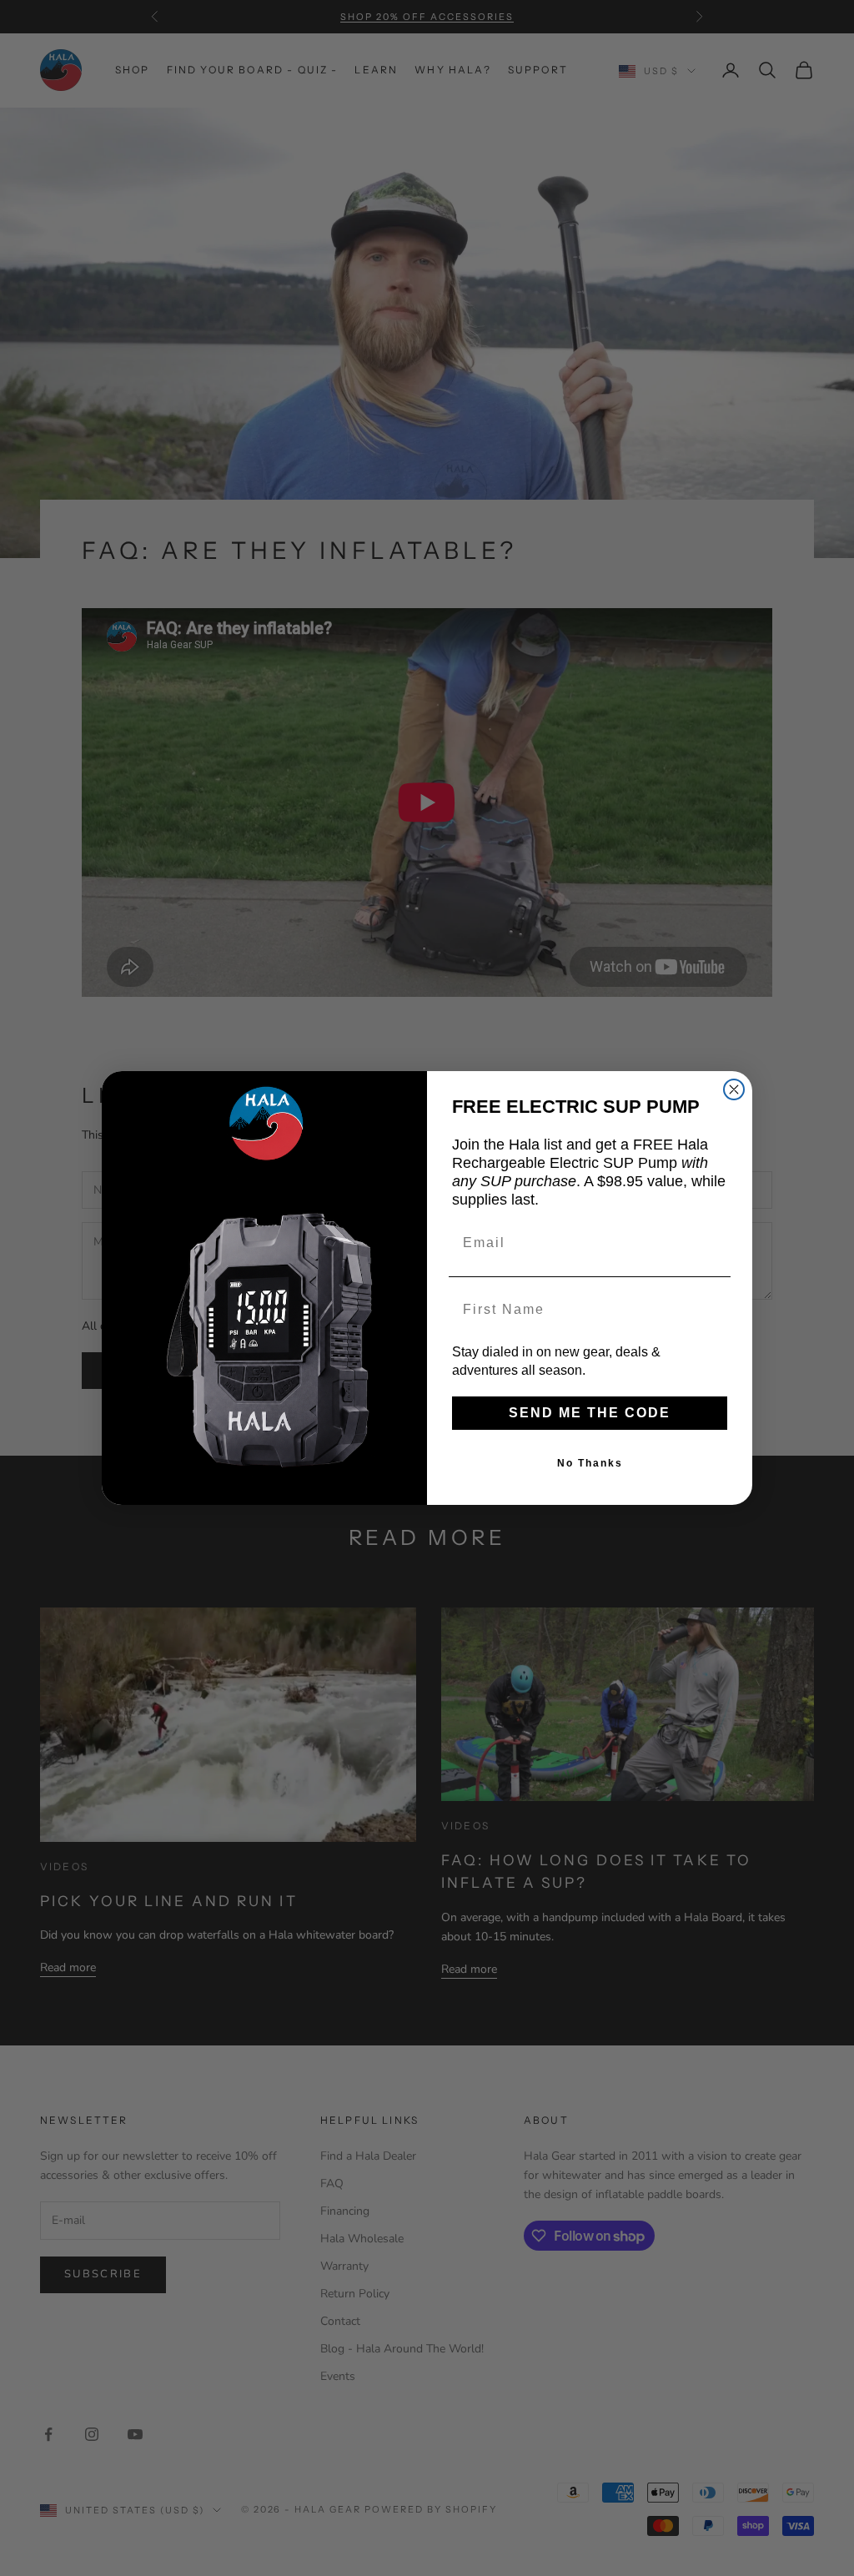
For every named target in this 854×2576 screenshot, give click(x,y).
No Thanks (590, 1463)
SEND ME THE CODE (590, 1413)
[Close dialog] (734, 1089)
